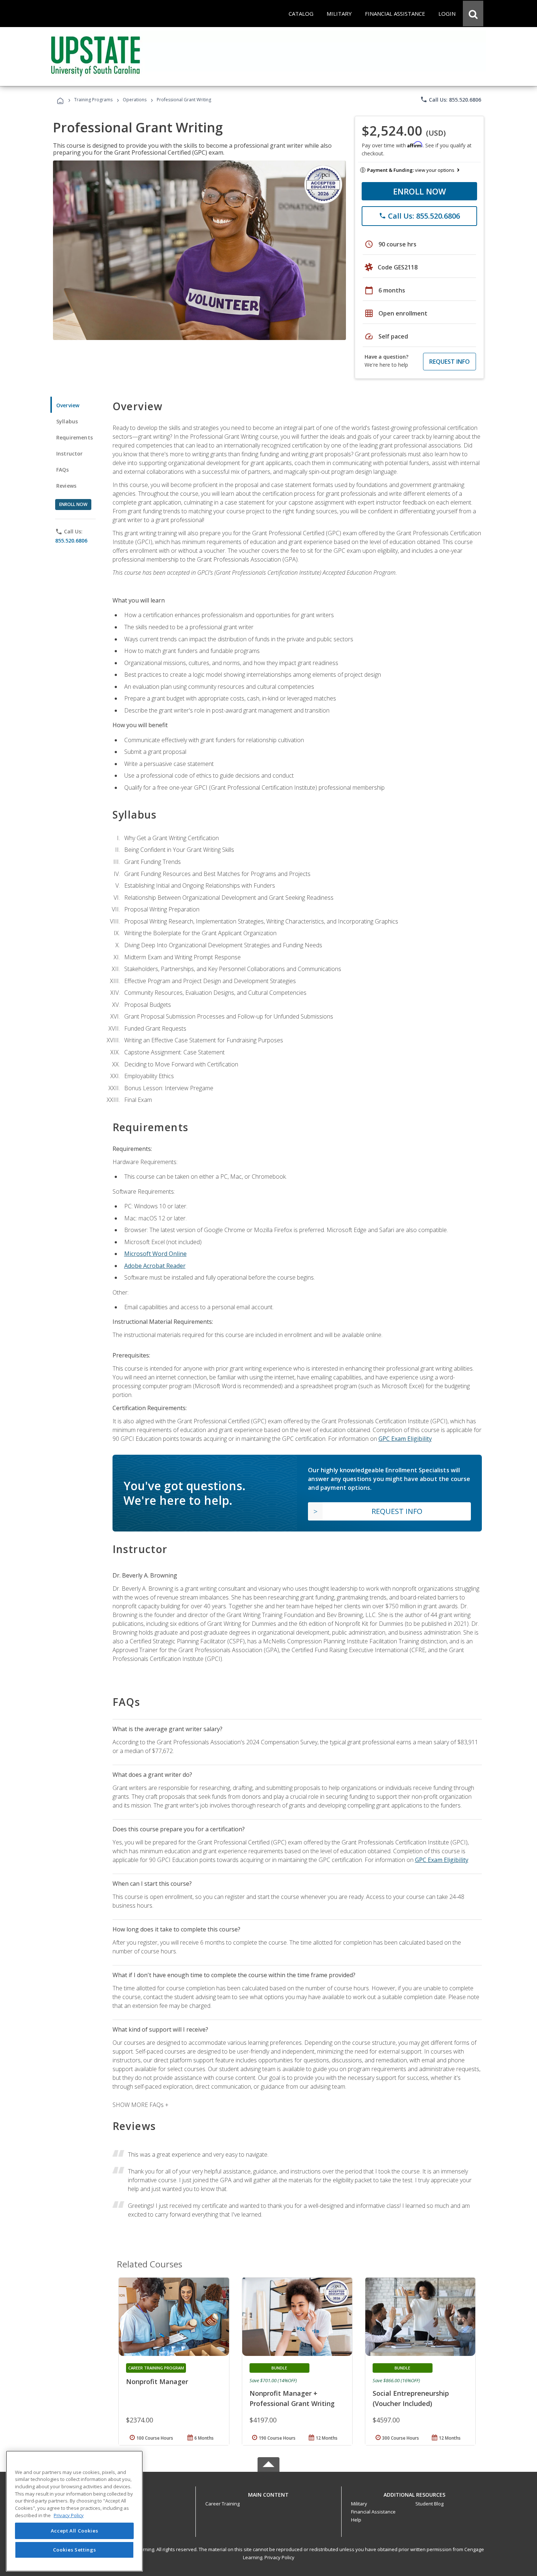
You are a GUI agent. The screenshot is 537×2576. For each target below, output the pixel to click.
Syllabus (67, 421)
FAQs (63, 470)
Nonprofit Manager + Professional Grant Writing (292, 2398)
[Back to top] (268, 2493)
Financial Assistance (373, 2512)
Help (356, 2520)
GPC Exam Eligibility (405, 1439)
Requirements (75, 437)
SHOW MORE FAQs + (140, 2105)
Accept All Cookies (75, 2531)
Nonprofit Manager (157, 2382)
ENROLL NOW (420, 191)
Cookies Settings (75, 2550)
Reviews (66, 486)
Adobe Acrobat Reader (155, 1266)
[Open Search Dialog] (473, 14)
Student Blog (429, 2504)
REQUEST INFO (450, 362)
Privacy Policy (279, 2557)
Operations (135, 100)
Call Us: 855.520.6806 (451, 99)
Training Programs (93, 100)
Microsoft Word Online (155, 1254)
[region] (74, 2511)
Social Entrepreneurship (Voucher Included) (411, 2398)
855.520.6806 (71, 541)
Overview (68, 405)
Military (359, 2504)
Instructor (70, 454)
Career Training (222, 2504)
